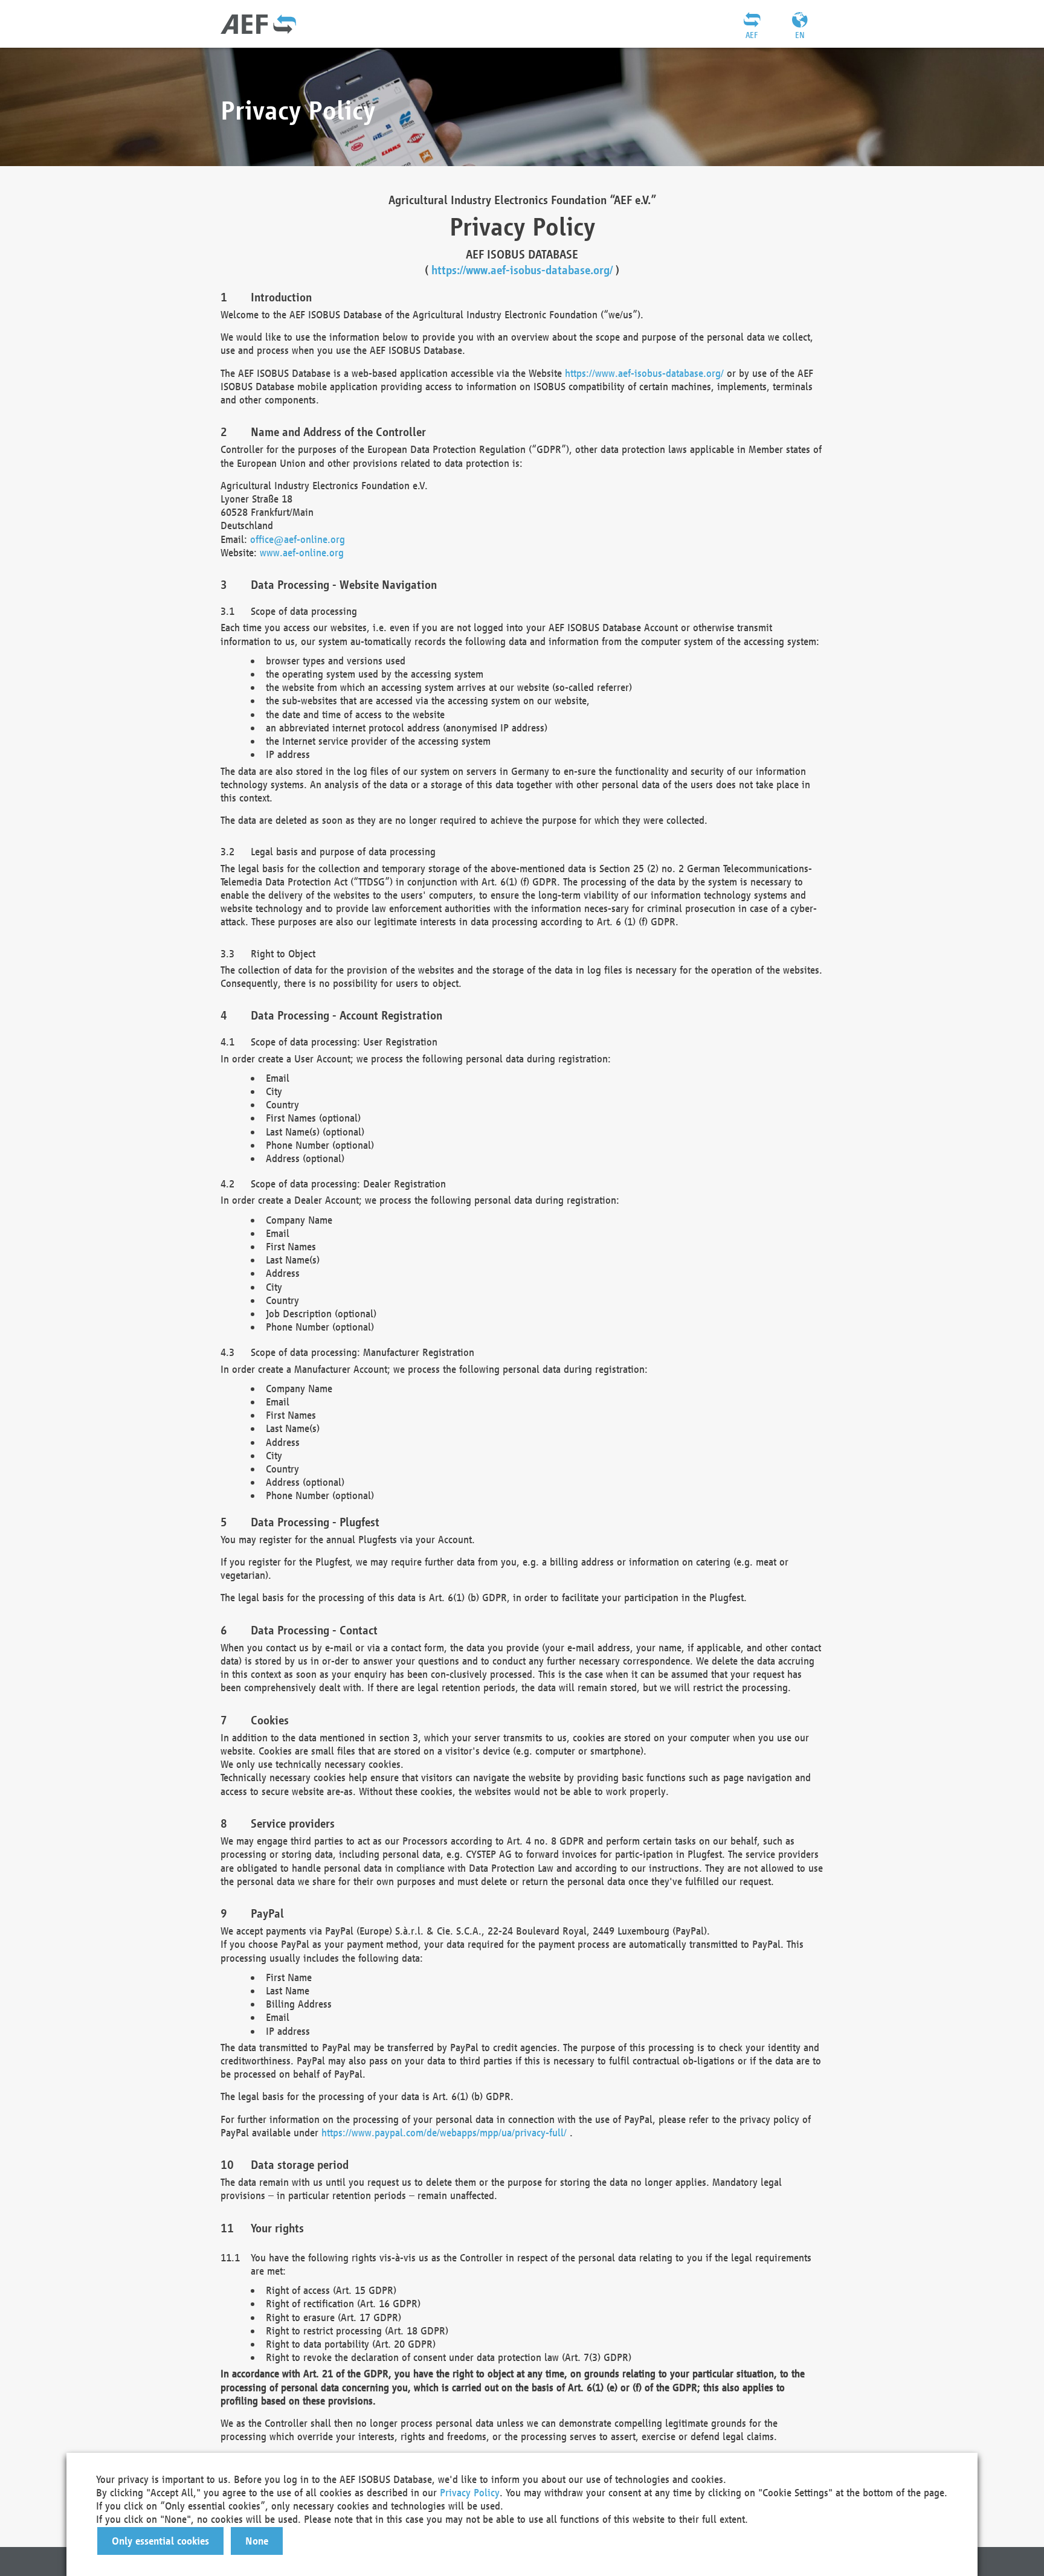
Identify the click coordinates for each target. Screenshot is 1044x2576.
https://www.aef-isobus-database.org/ (522, 270)
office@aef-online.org (298, 539)
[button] (160, 2541)
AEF (752, 35)
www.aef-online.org (302, 552)
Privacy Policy (470, 2492)
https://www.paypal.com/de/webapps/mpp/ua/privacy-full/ (444, 2132)
